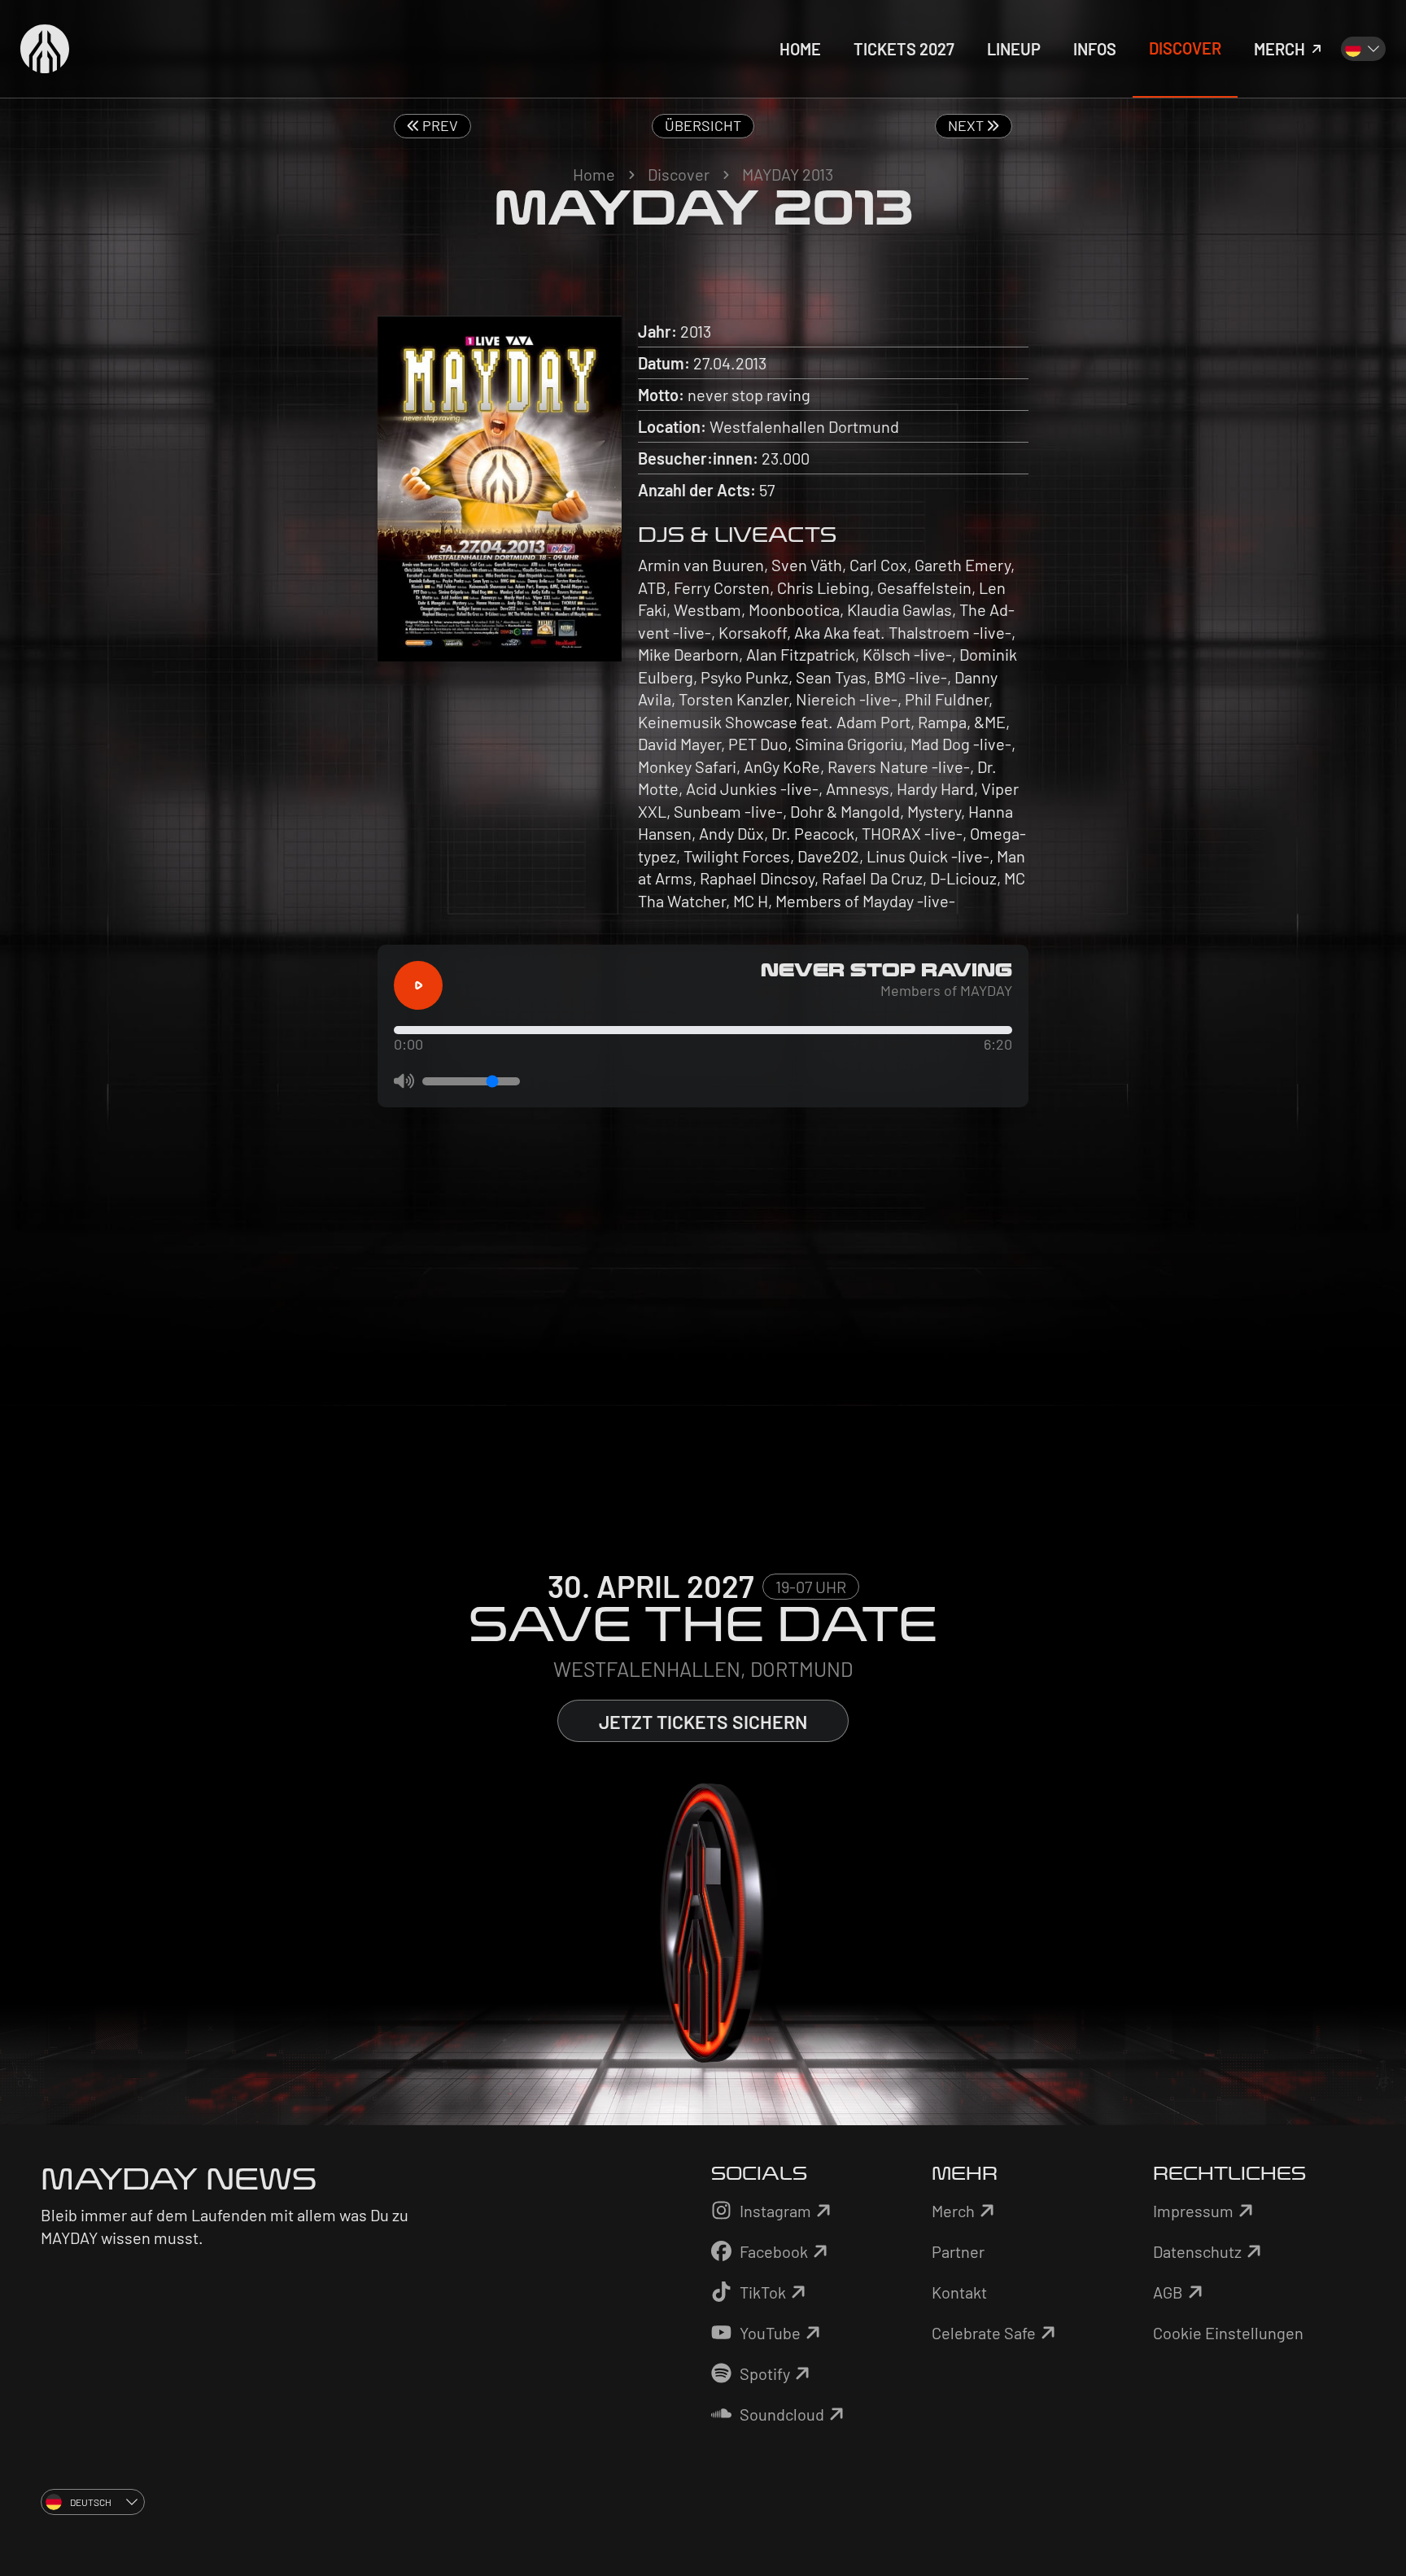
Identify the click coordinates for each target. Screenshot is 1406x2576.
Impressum (1193, 2211)
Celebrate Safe (984, 2333)
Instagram (775, 2211)
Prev (439, 125)
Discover (679, 174)
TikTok (763, 2292)
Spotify (765, 2373)
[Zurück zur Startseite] (45, 49)
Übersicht (703, 125)
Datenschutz (1197, 2251)
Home (594, 174)
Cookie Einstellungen (1228, 2333)
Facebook (774, 2251)
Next (967, 125)
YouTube (770, 2333)
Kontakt (959, 2292)
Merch (953, 2211)
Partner (958, 2251)
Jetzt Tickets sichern (703, 1722)
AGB (1168, 2292)
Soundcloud (782, 2414)
